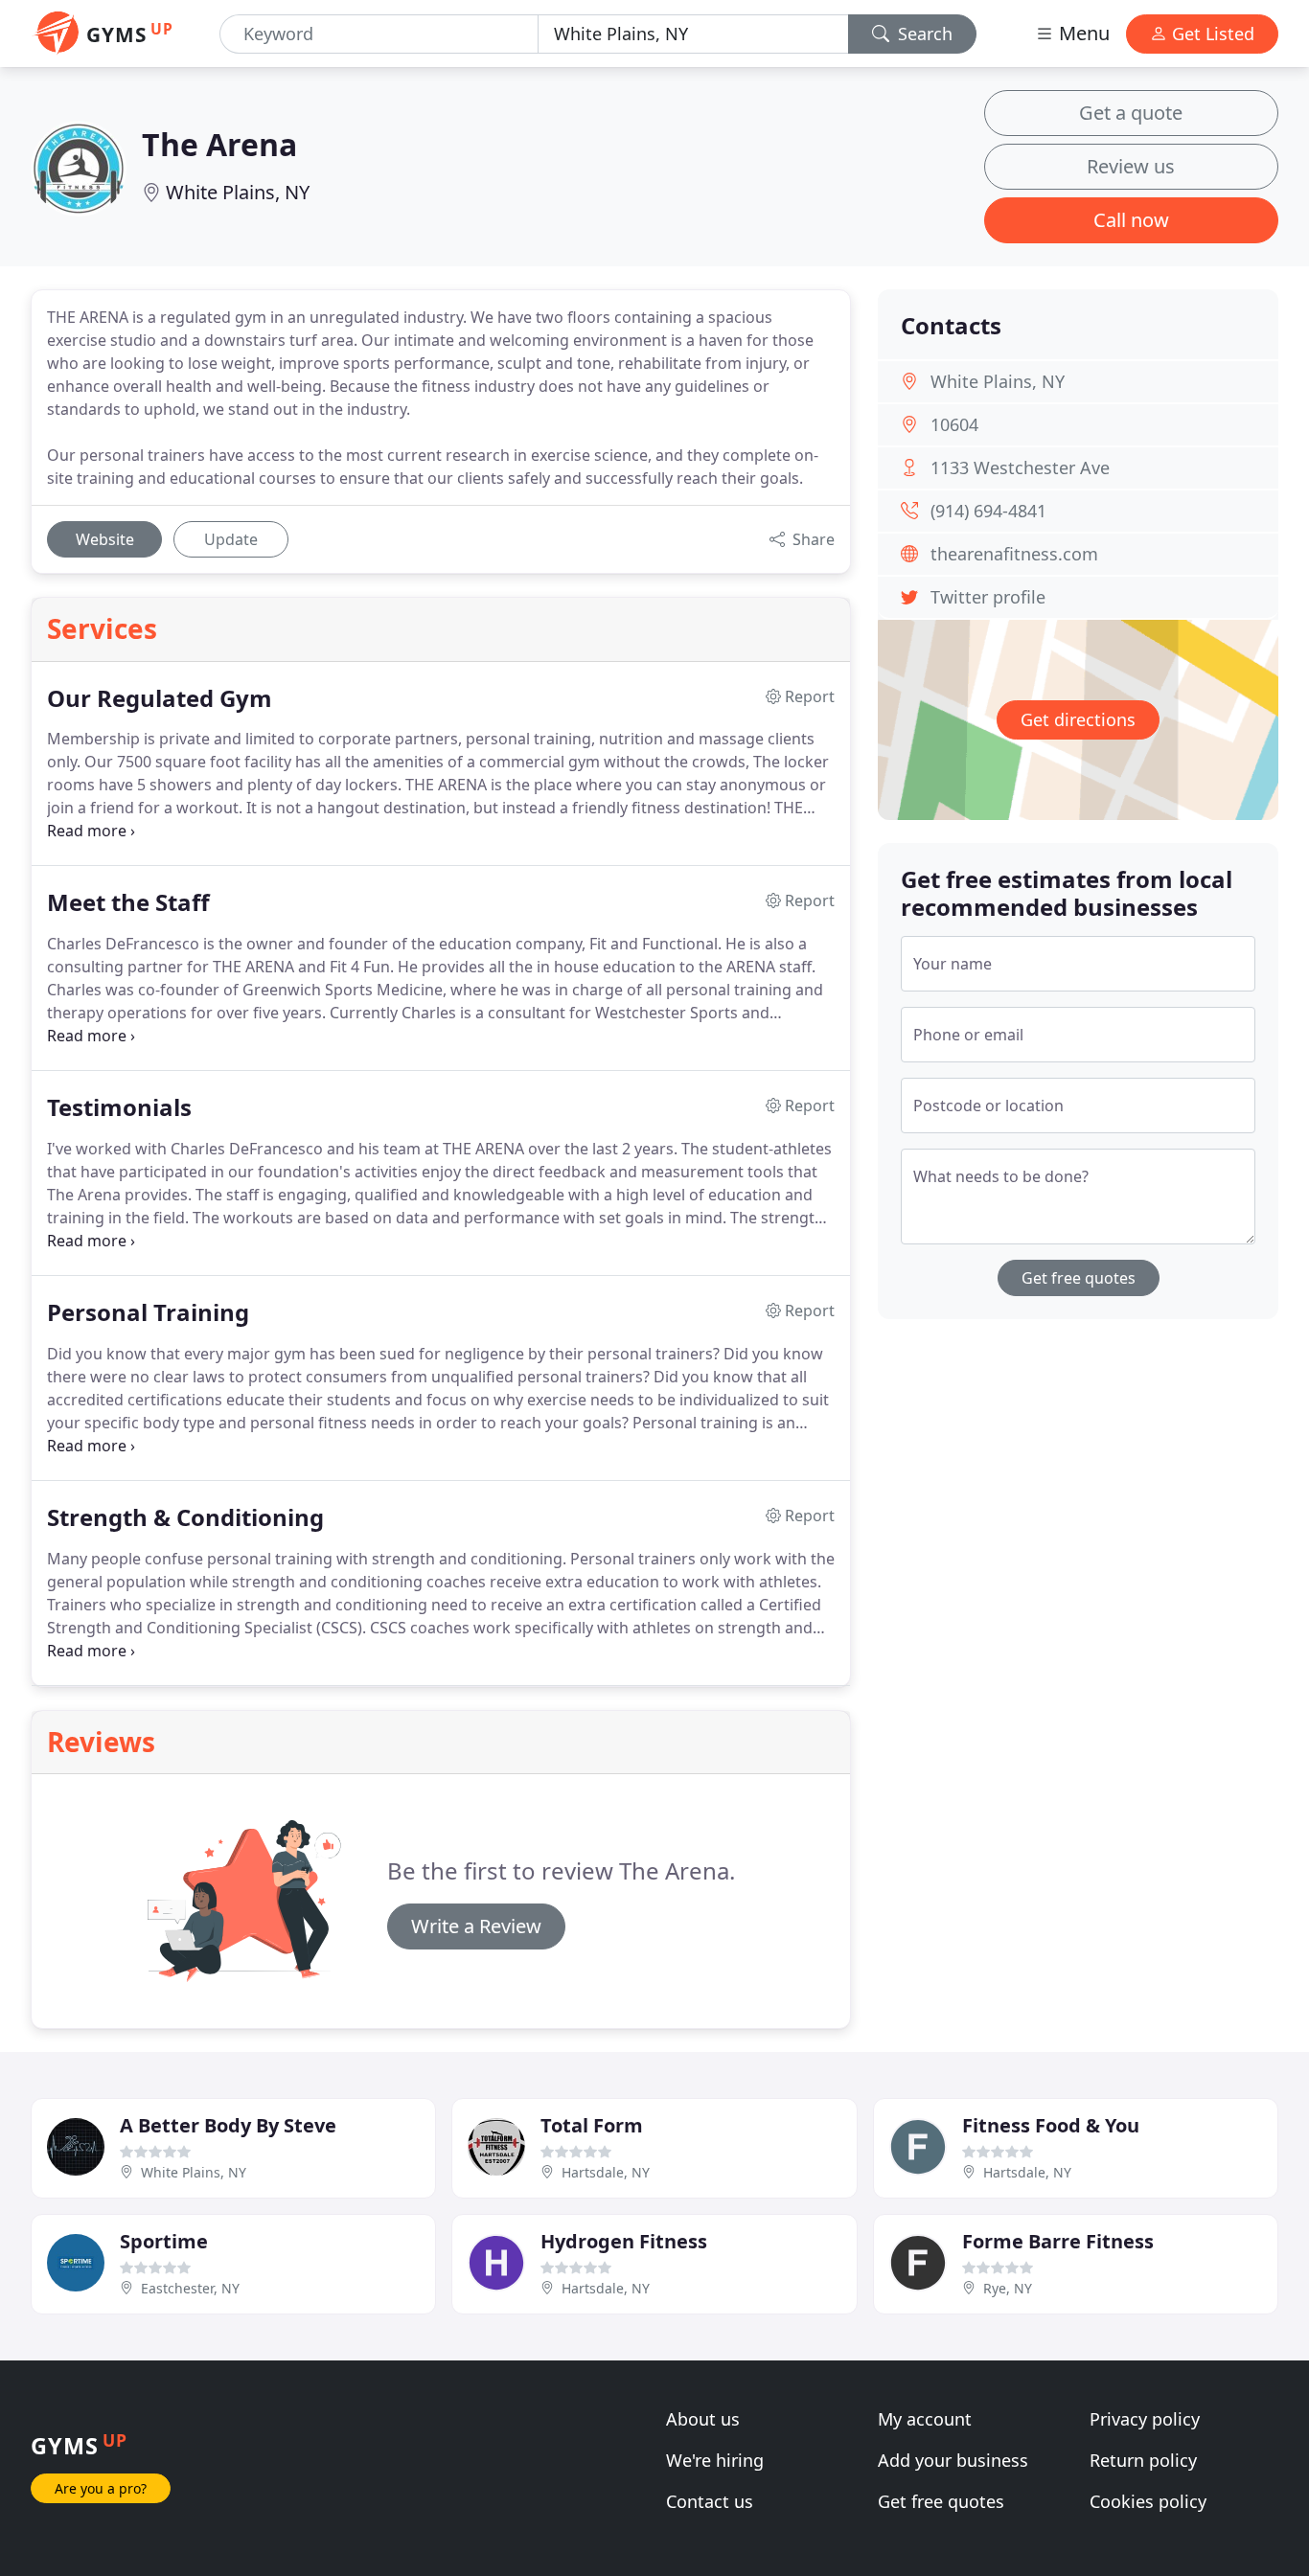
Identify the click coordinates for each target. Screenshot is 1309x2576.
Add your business (953, 2460)
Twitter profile (988, 597)
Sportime (164, 2241)
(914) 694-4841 (988, 511)
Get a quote (1131, 113)
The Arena (219, 144)
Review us (1131, 166)
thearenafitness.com (1014, 554)
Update (231, 539)
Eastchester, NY (190, 2288)
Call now (1131, 220)
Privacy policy (1145, 2419)
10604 (954, 424)
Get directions (1078, 719)
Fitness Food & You (1051, 2125)
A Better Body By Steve (228, 2125)
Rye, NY (1008, 2288)
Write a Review (476, 1926)
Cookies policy (1148, 2501)
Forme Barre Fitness (1058, 2241)
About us (703, 2419)
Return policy (1143, 2460)
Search (923, 34)
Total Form (592, 2125)
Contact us (710, 2501)
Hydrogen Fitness (624, 2241)
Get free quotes (1079, 1278)
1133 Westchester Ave (1020, 467)
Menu (1082, 33)
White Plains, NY (238, 192)
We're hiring (715, 2460)
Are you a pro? (101, 2488)
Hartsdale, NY (606, 2172)
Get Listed (1211, 34)
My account (925, 2419)
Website (105, 539)
